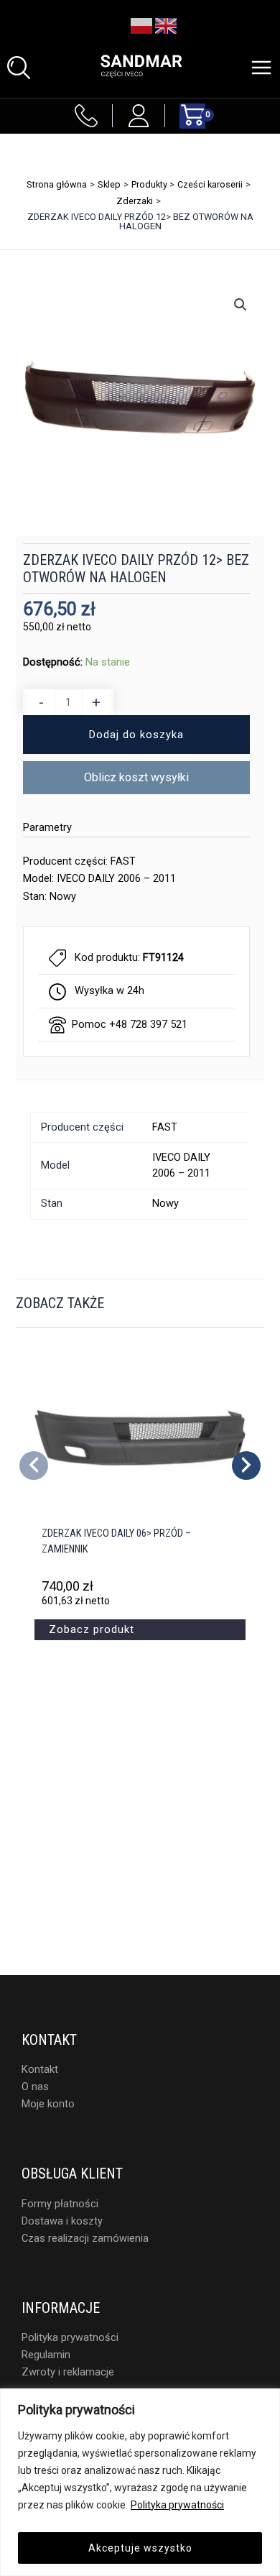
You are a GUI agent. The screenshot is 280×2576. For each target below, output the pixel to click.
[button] (19, 68)
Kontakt (40, 2069)
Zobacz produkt (92, 1629)
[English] (167, 25)
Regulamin (46, 2355)
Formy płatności (60, 2204)
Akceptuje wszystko (140, 2548)
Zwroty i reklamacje (68, 2372)
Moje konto (48, 2104)
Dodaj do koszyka (136, 735)
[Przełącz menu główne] (261, 68)
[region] (140, 2482)
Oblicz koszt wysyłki (136, 777)
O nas (35, 2087)
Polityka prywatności (177, 2505)
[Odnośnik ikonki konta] (139, 116)
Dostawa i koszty (62, 2221)
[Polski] (142, 25)
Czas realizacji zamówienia (85, 2238)
